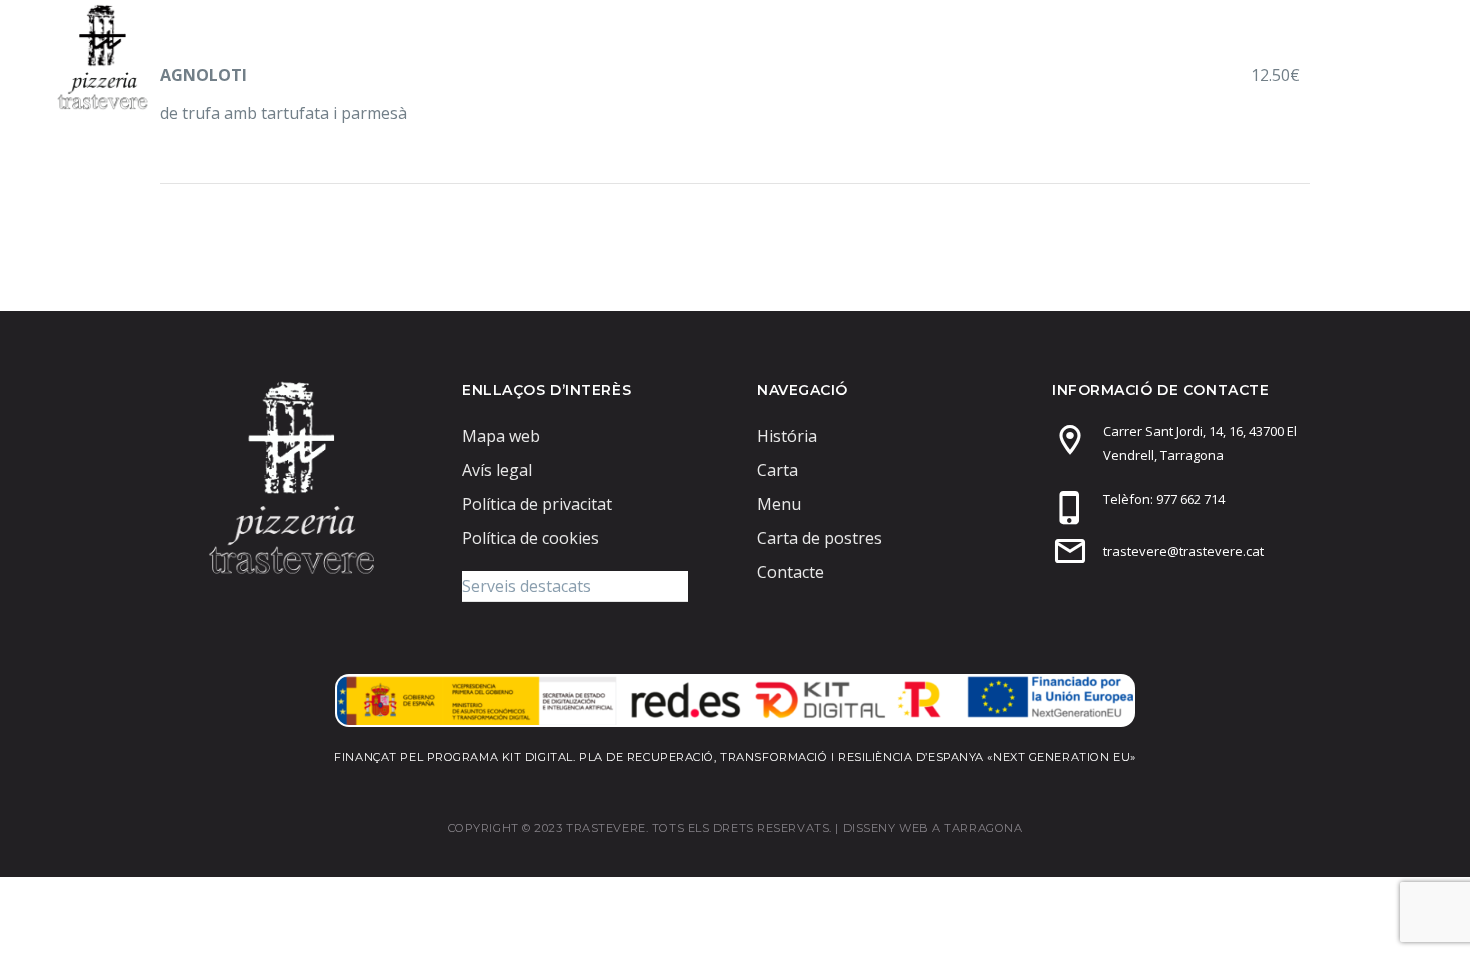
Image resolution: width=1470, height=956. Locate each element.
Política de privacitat (537, 504)
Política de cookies (530, 538)
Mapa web (501, 436)
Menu (947, 56)
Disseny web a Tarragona (933, 828)
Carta (1044, 56)
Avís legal (497, 470)
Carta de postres (1188, 56)
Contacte (1348, 56)
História (787, 436)
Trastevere (829, 56)
